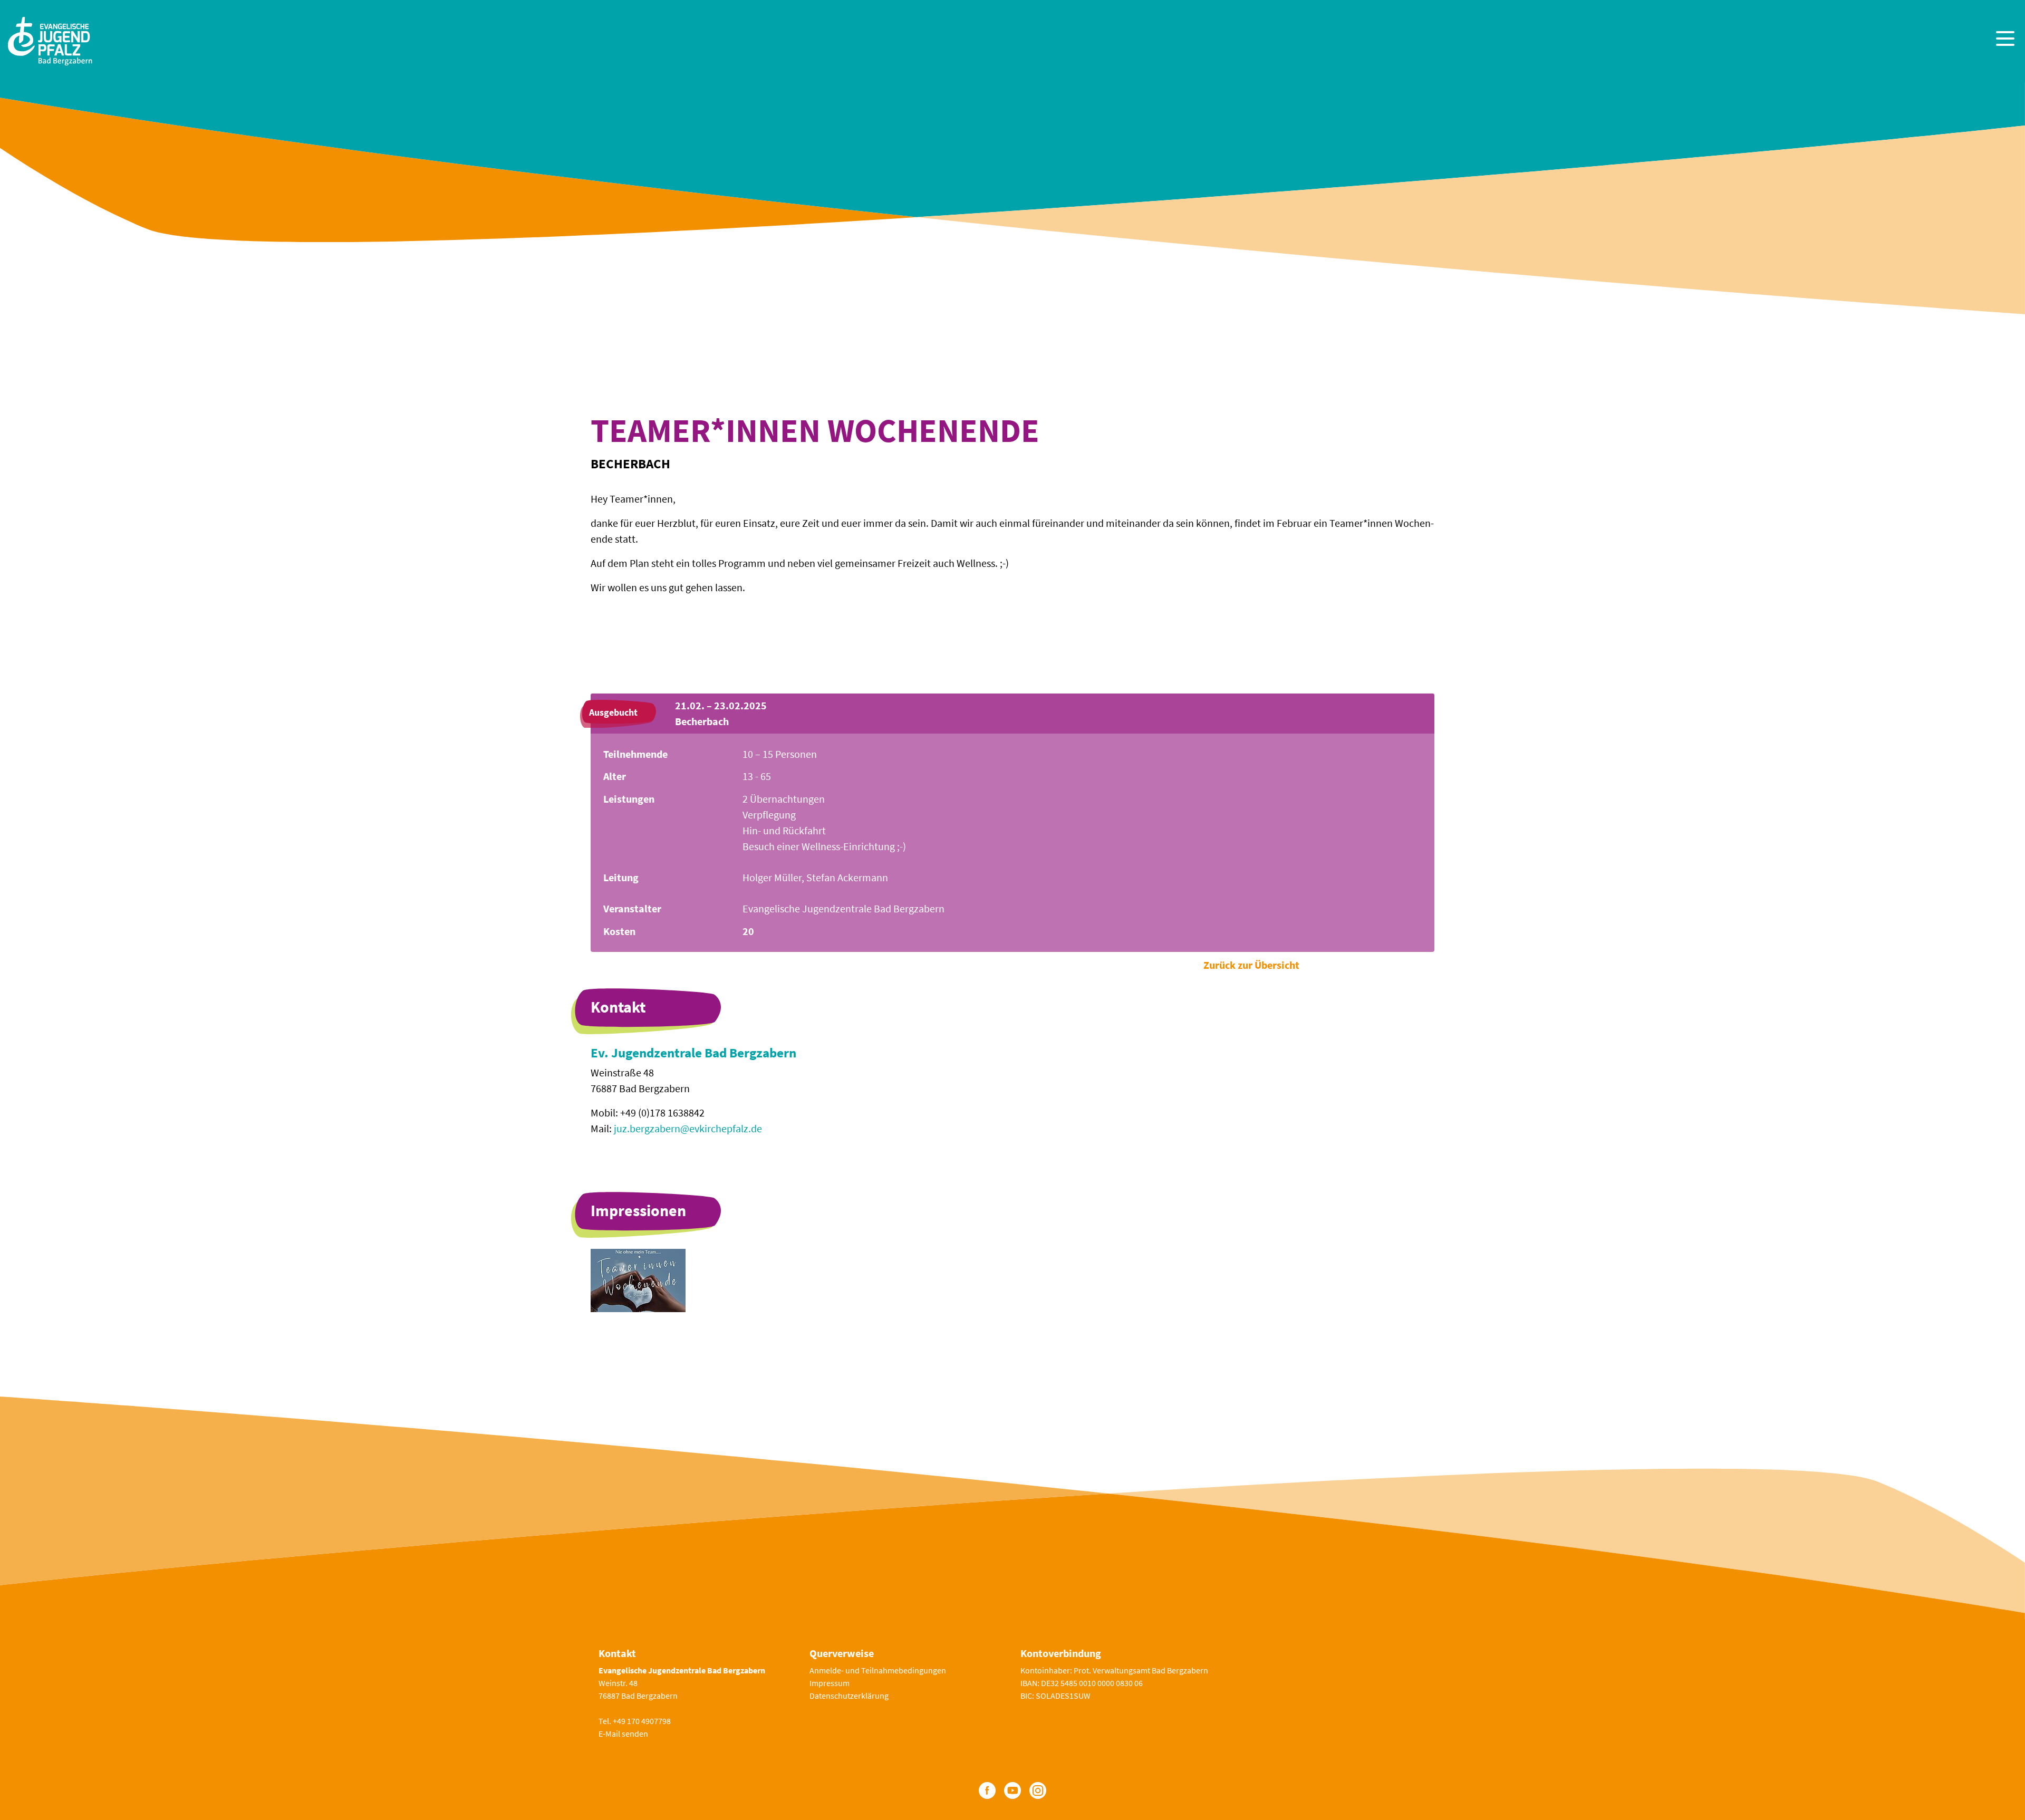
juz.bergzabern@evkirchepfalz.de (688, 1128)
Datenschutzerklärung (849, 1696)
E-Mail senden (623, 1734)
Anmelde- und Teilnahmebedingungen (878, 1670)
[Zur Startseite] (50, 40)
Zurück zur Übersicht (1251, 965)
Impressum (830, 1683)
